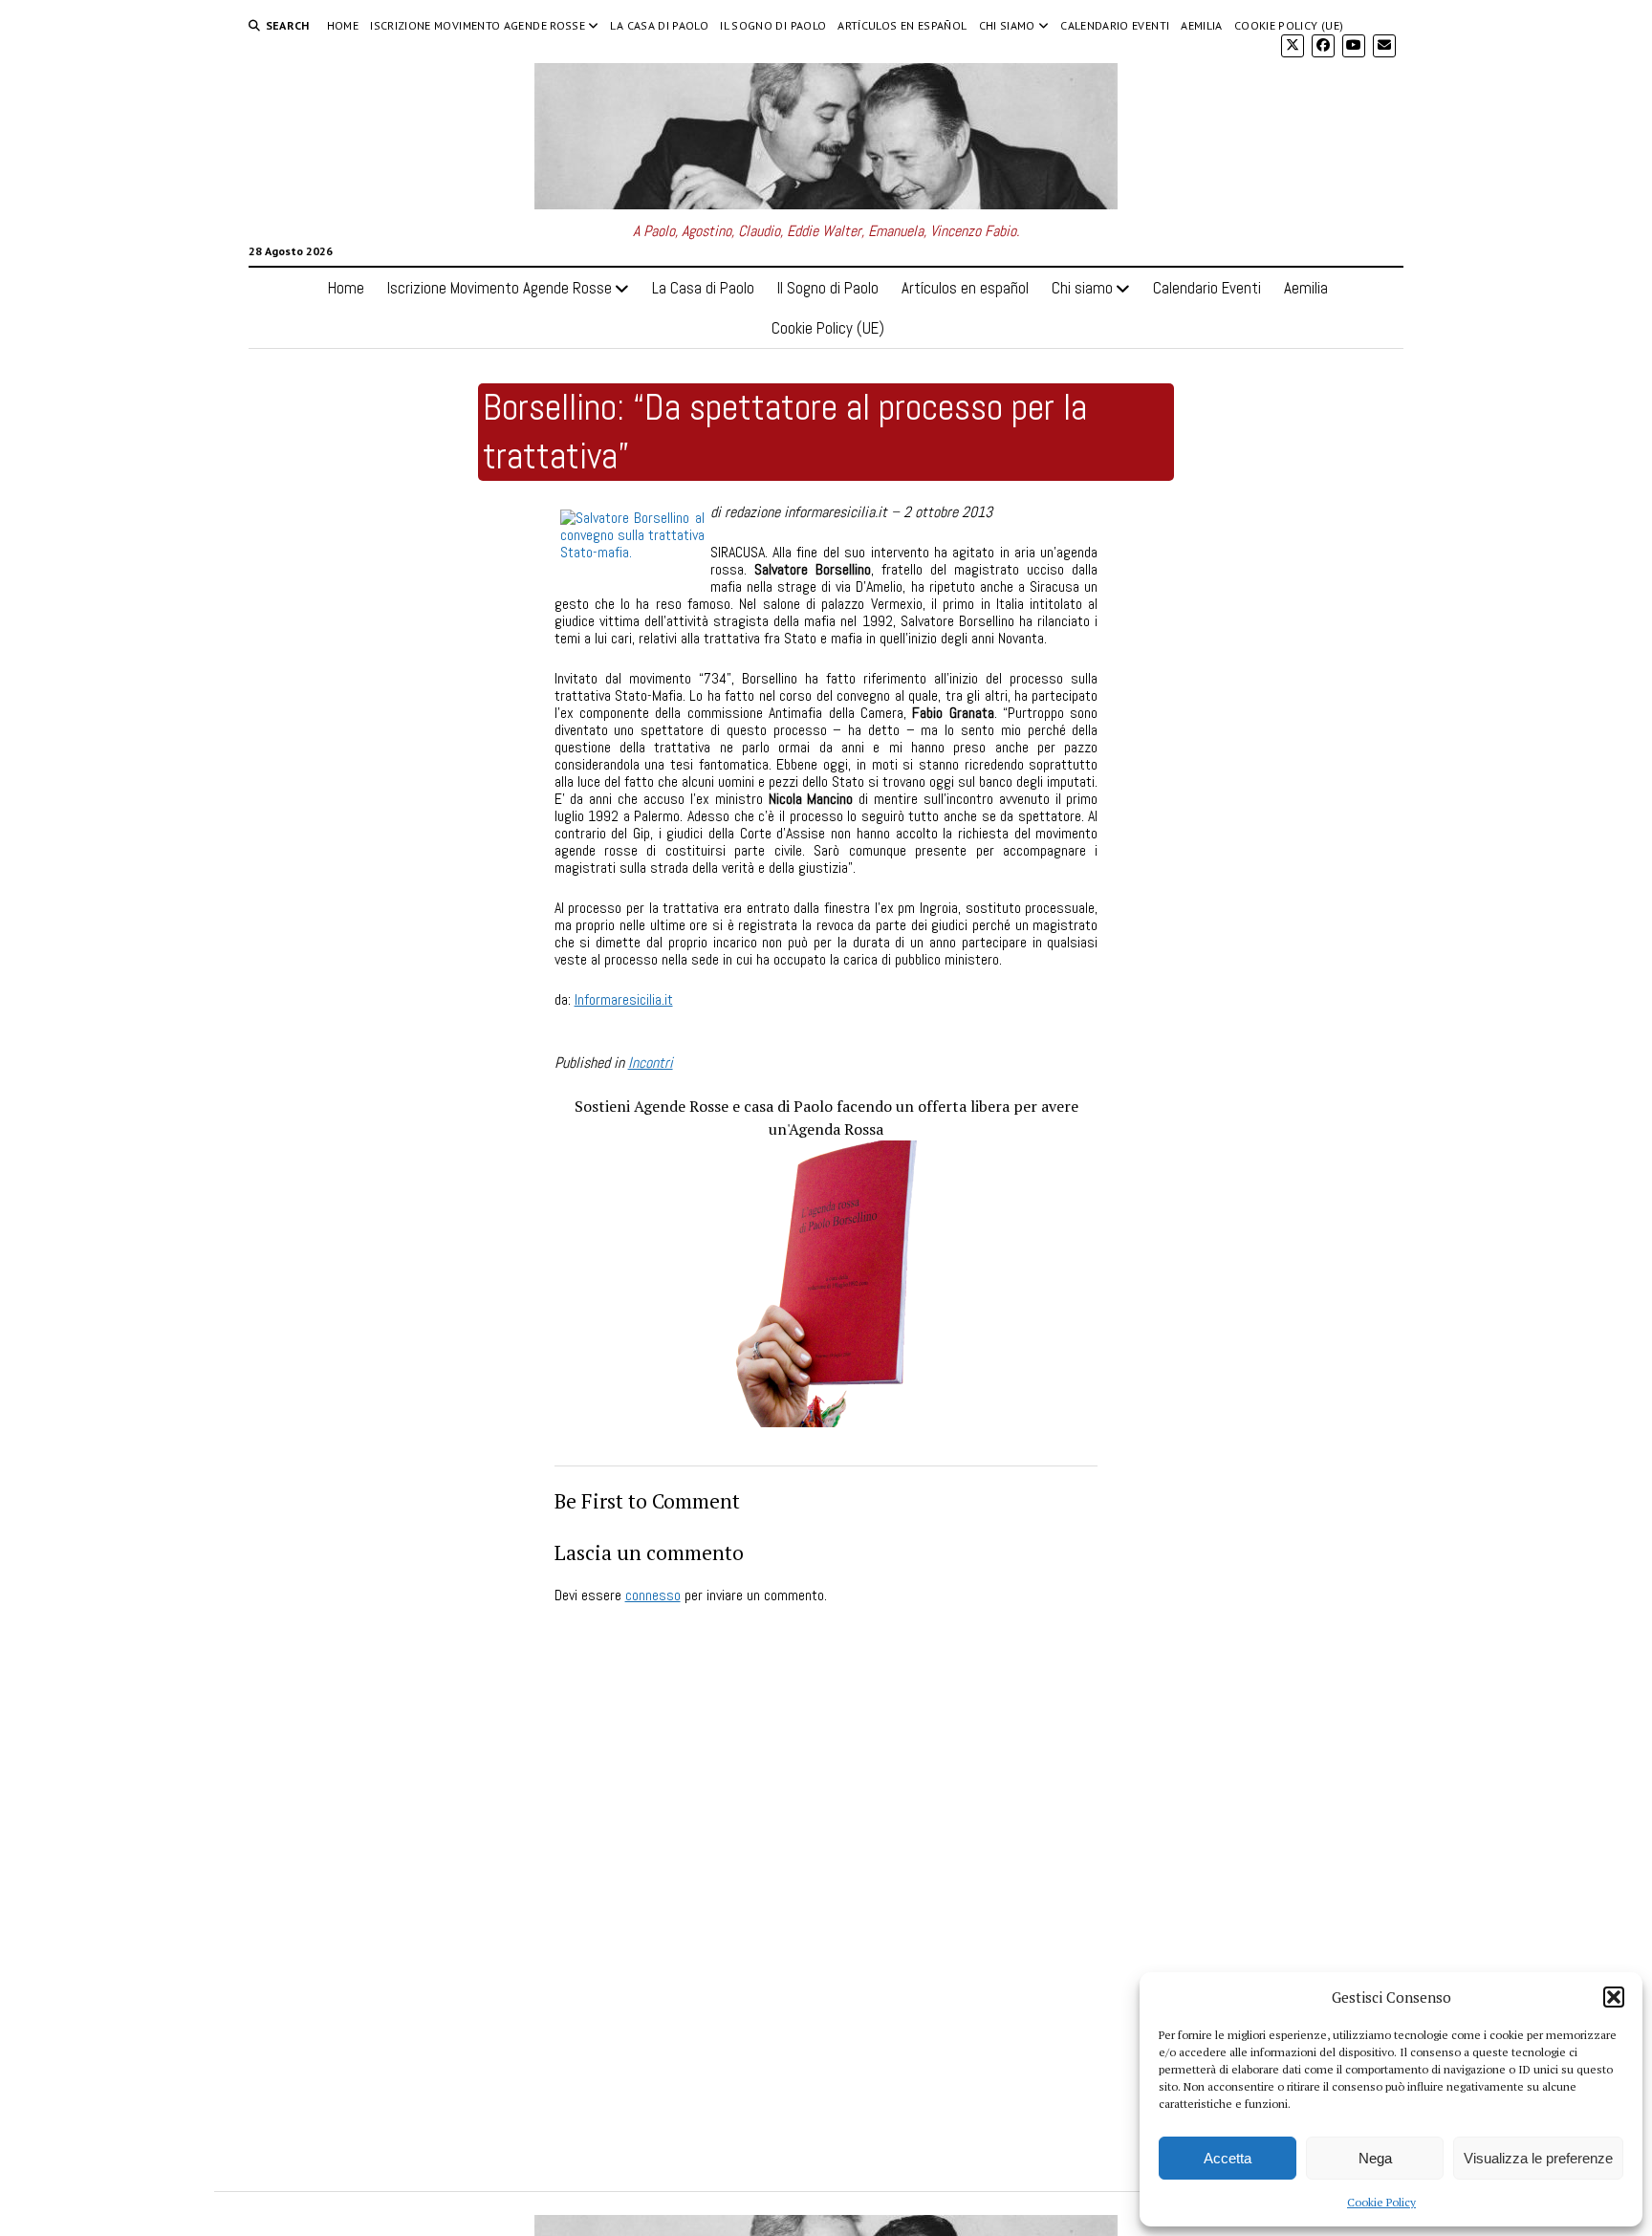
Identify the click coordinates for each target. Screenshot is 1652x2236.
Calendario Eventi (1115, 25)
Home (343, 25)
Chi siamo (1007, 25)
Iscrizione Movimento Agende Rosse (478, 25)
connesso (653, 1595)
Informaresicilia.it (624, 999)
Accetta (1228, 2158)
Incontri (651, 1063)
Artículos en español (902, 25)
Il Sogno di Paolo (773, 25)
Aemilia (1202, 25)
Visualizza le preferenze (1538, 2158)
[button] (1614, 1997)
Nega (1375, 2158)
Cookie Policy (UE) (1289, 25)
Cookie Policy (1381, 2202)
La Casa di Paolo (659, 25)
